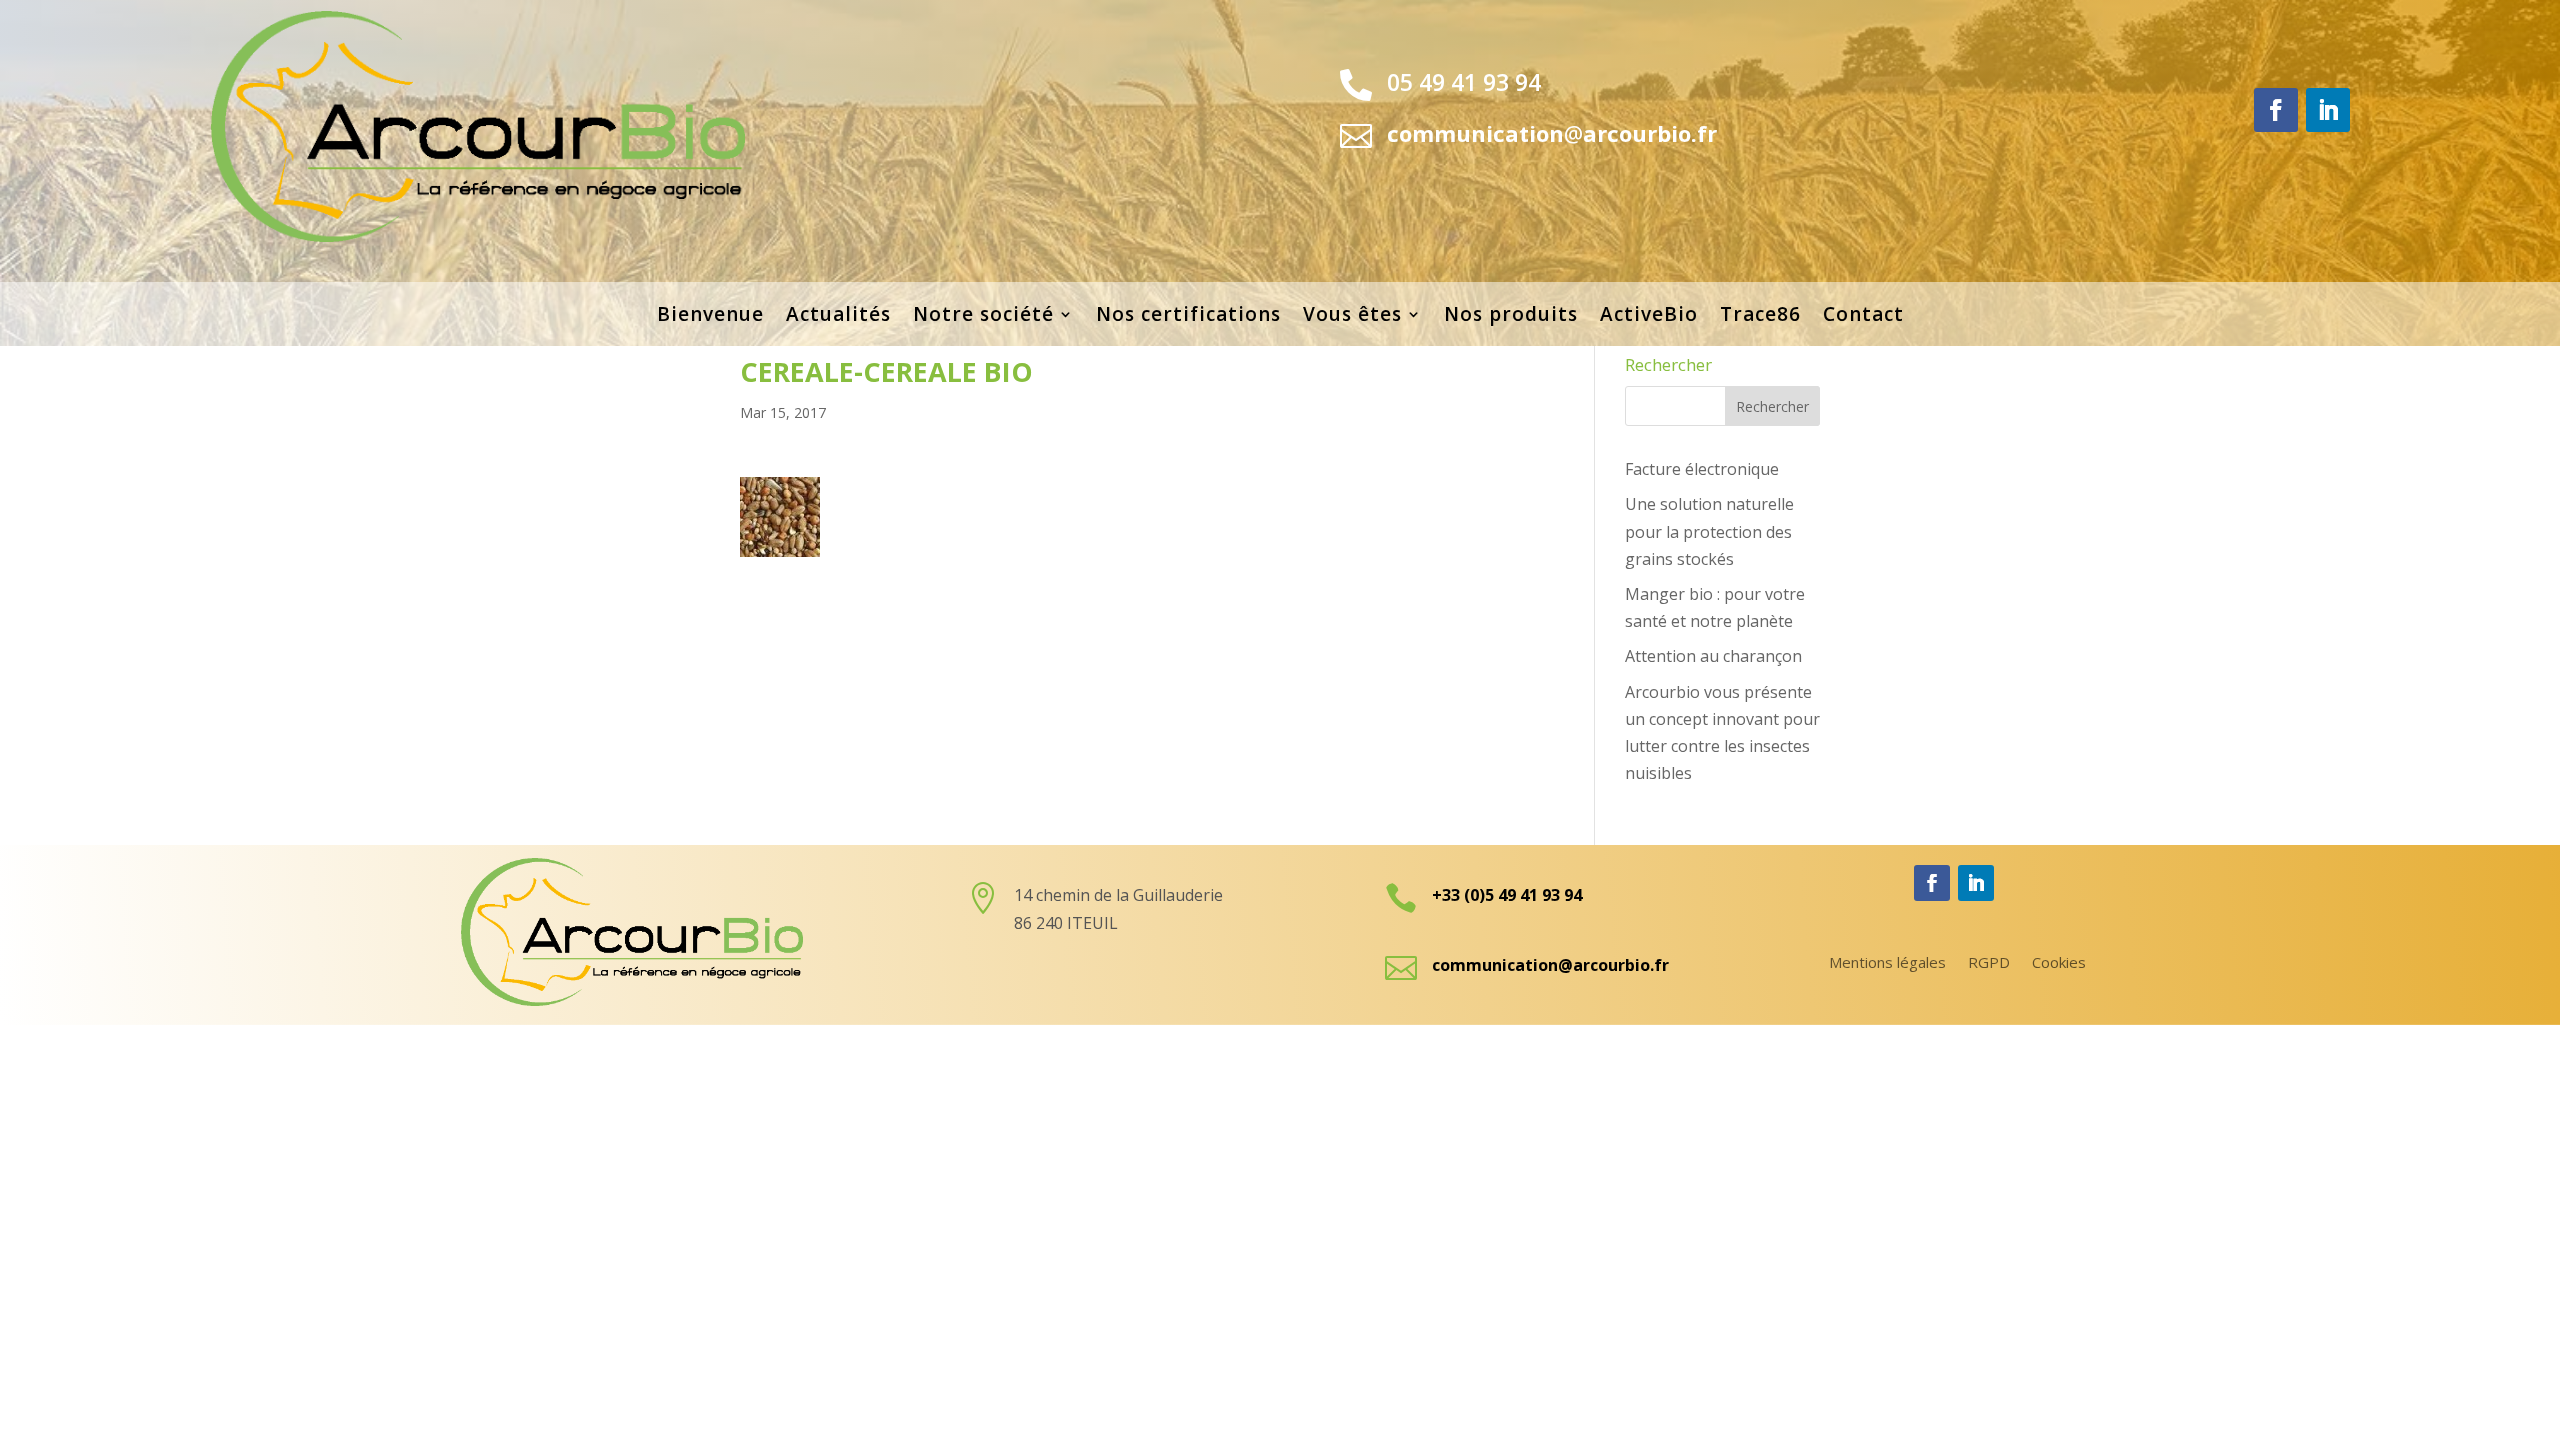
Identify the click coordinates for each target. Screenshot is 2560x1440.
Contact (1863, 317)
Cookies (2059, 963)
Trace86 (1760, 317)
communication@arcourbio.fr (1550, 965)
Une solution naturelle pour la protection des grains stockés (1709, 531)
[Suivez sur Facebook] (2276, 110)
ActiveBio (1649, 317)
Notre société (983, 317)
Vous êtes (1352, 317)
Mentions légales (1887, 963)
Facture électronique (1702, 469)
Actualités (838, 317)
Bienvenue (710, 317)
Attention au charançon (1713, 656)
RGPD (1989, 963)
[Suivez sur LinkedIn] (2328, 110)
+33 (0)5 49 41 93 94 (1507, 895)
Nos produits (1511, 317)
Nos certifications (1188, 317)
